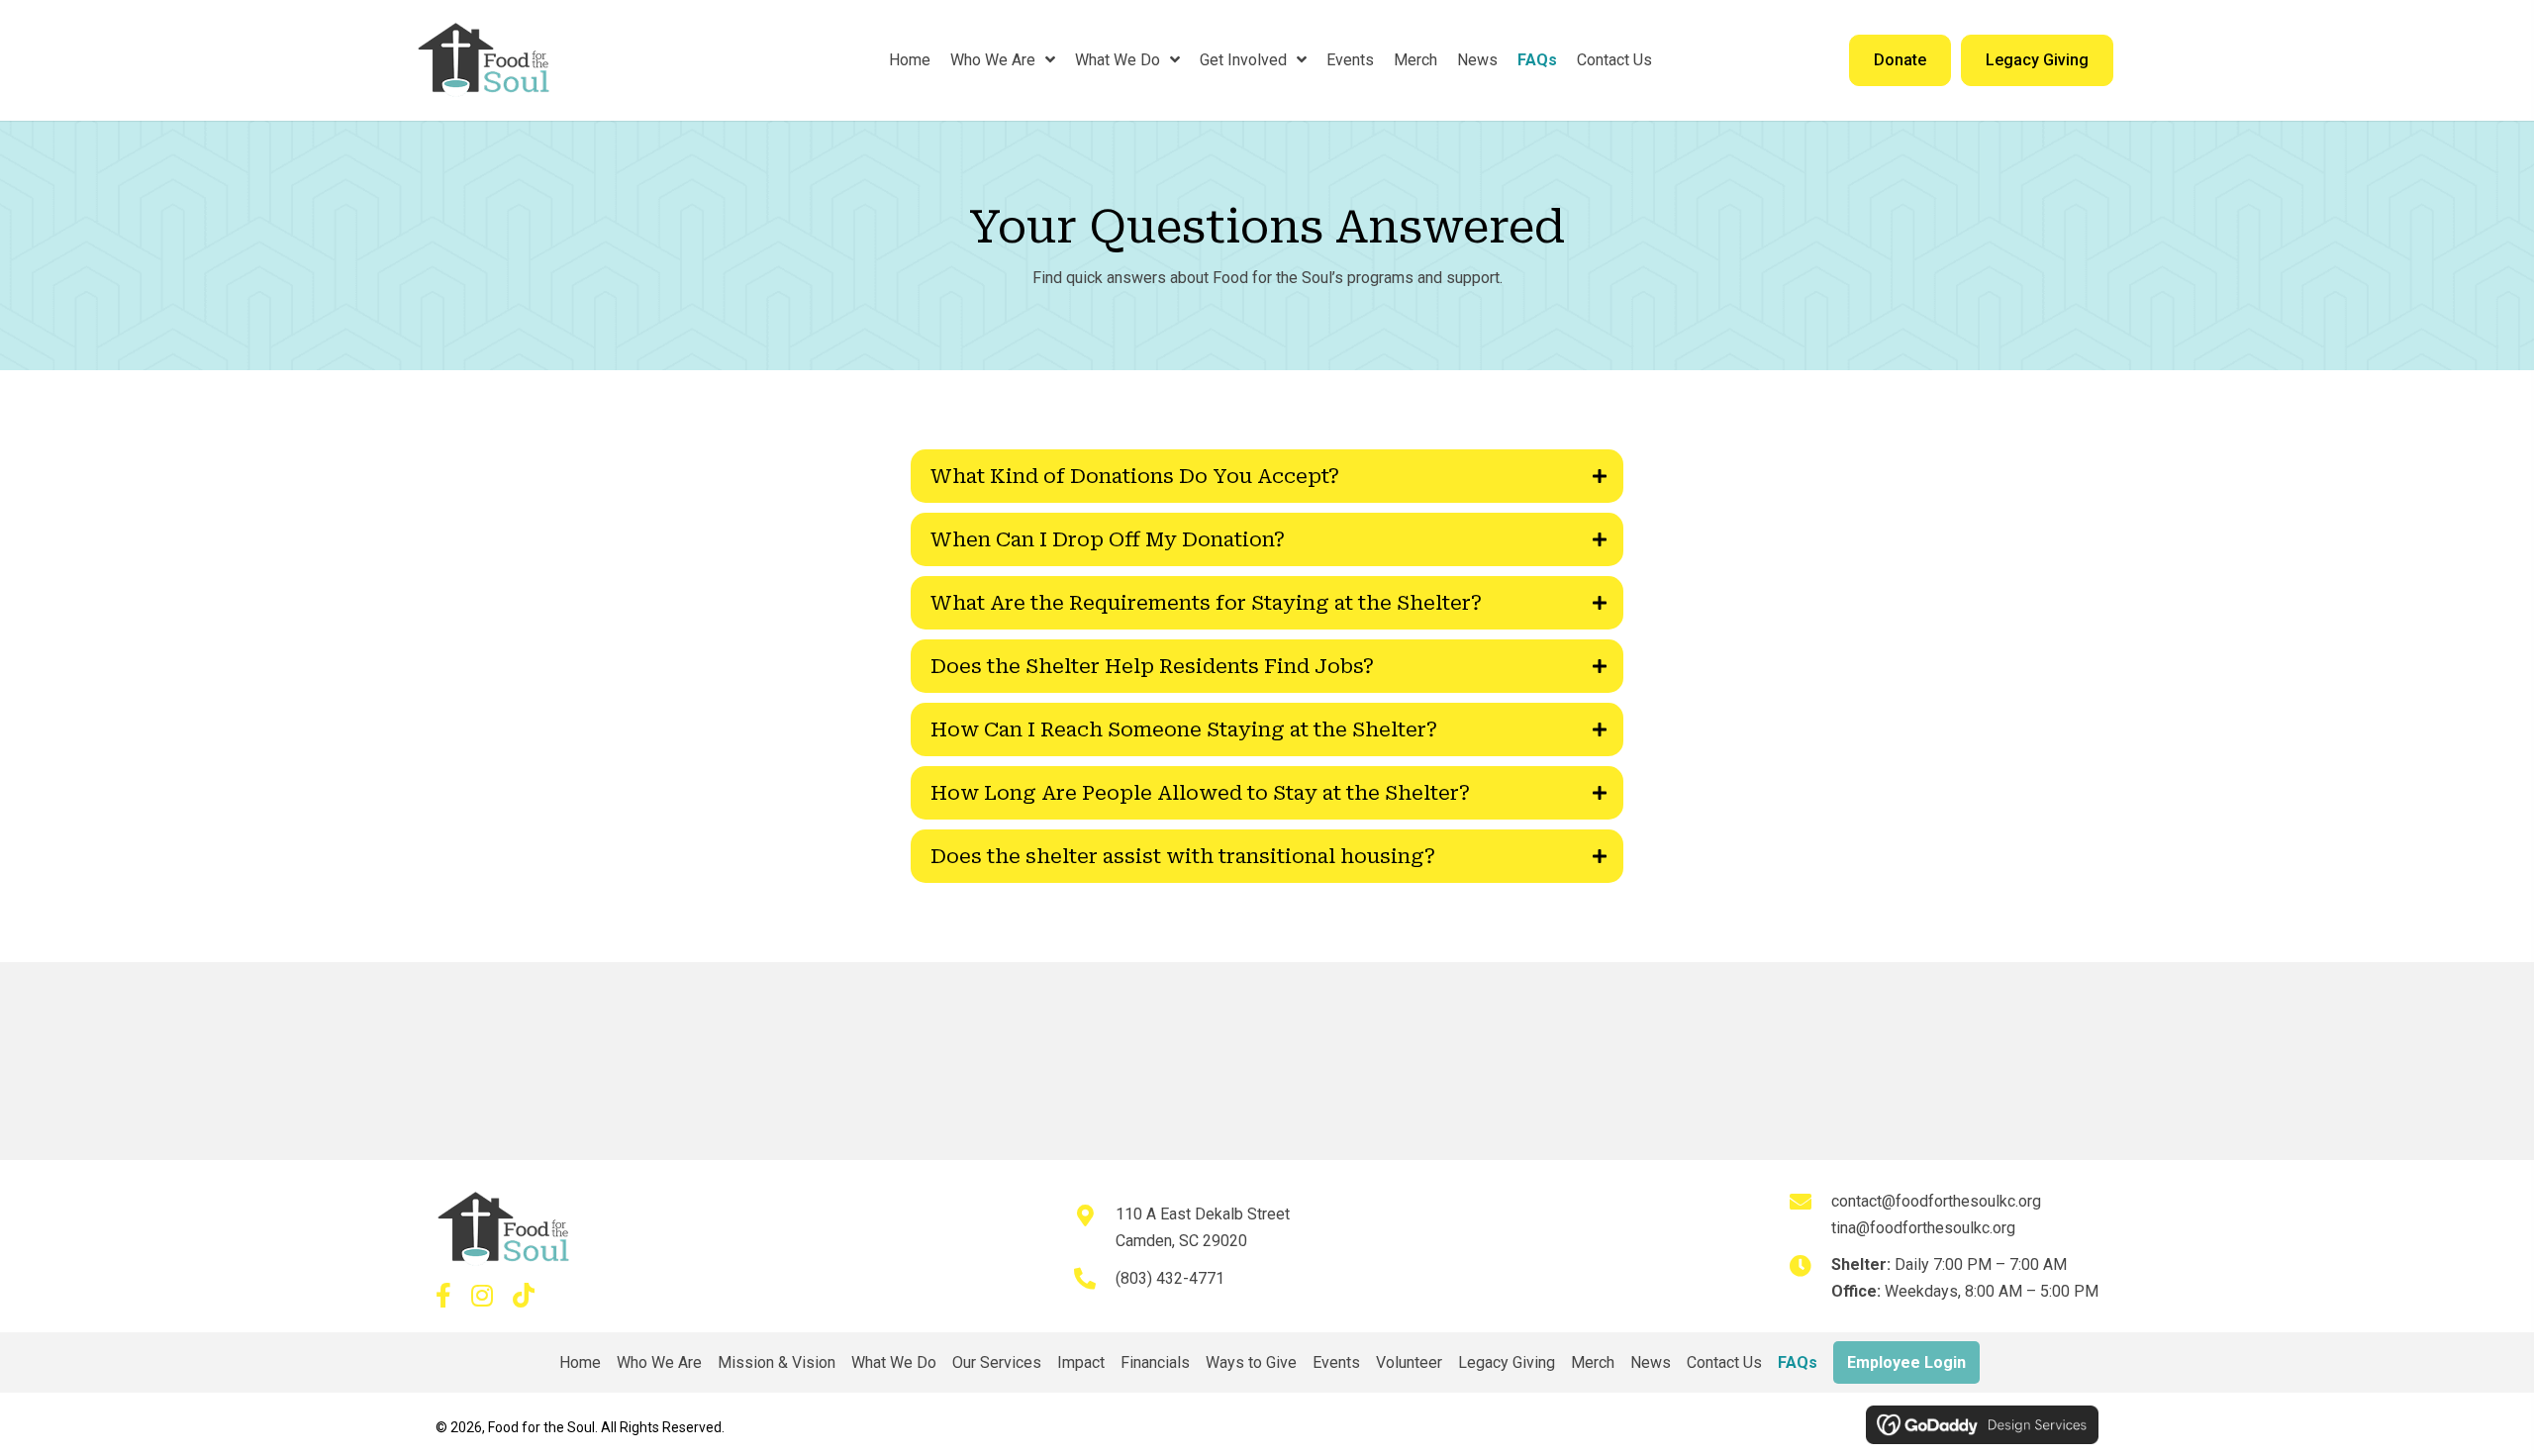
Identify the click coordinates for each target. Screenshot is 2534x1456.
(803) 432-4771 (1170, 1278)
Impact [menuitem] (1081, 1362)
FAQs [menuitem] (1798, 1362)
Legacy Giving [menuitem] (1507, 1362)
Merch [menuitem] (1593, 1362)
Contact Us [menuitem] (1724, 1362)
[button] (1267, 476)
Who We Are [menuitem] (659, 1362)
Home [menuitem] (580, 1362)
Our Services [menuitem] (997, 1362)
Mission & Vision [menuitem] (777, 1362)
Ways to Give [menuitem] (1251, 1362)
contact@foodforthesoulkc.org (1936, 1201)
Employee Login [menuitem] (1906, 1362)
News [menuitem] (1651, 1362)
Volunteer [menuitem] (1409, 1362)
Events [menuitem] (1336, 1362)
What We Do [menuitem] (894, 1362)
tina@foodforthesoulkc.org (1923, 1228)
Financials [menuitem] (1155, 1362)
